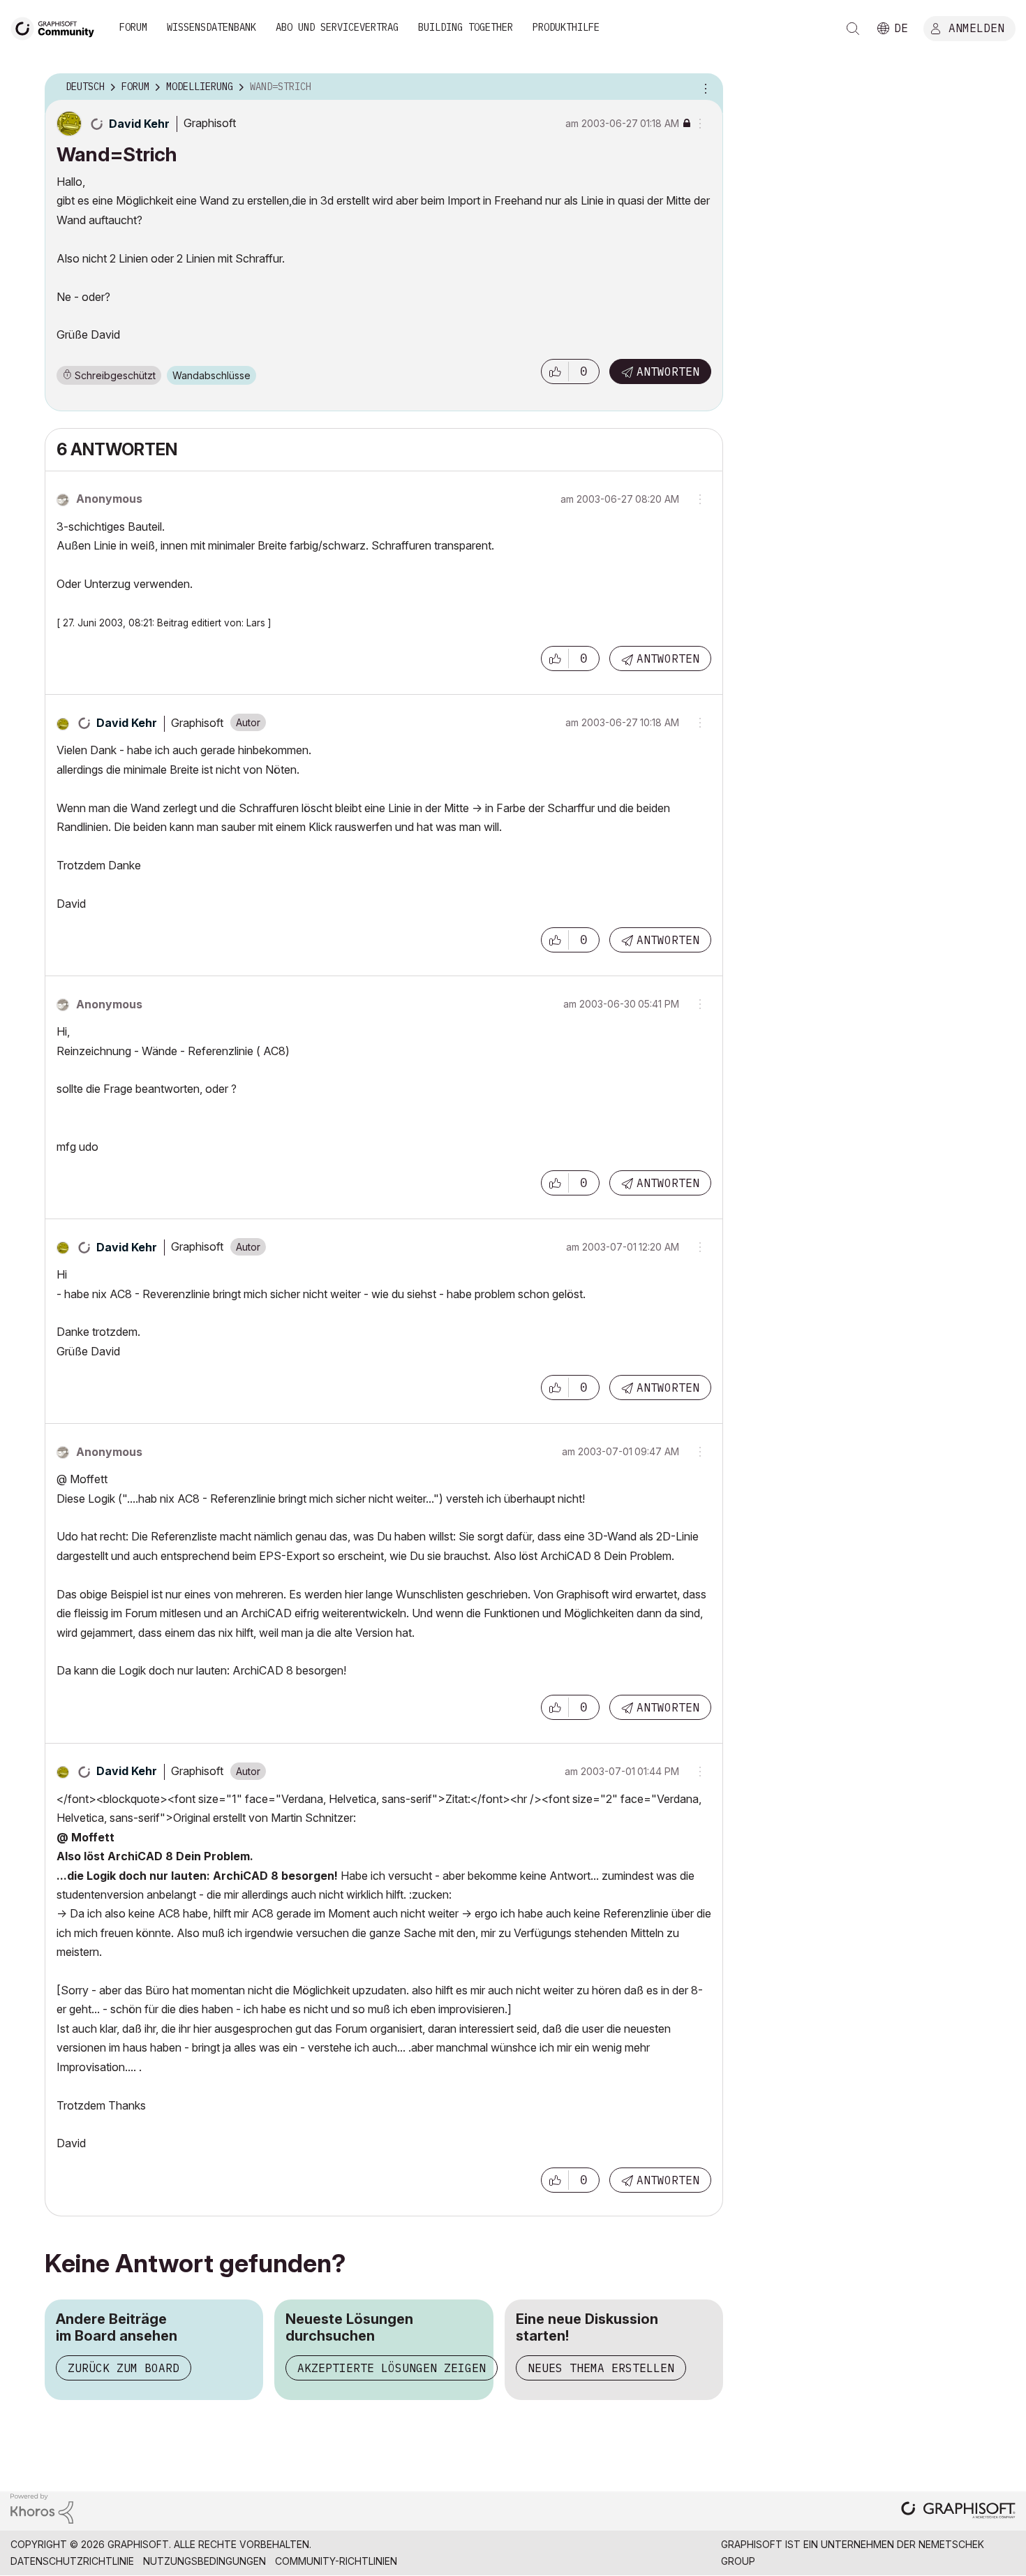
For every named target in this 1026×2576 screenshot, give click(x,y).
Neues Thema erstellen (601, 2368)
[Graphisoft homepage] (958, 2511)
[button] (555, 371)
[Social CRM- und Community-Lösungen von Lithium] (42, 2507)
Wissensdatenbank (211, 27)
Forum (133, 27)
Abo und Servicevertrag (337, 27)
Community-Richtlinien (336, 2561)
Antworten (668, 371)
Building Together (466, 27)
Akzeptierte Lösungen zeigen (392, 2368)
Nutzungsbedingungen (205, 2561)
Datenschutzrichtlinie (72, 2561)
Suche (853, 29)
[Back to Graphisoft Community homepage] (57, 27)
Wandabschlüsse (211, 375)
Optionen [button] (704, 87)
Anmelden (976, 27)
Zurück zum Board (124, 2368)
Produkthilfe (566, 27)
